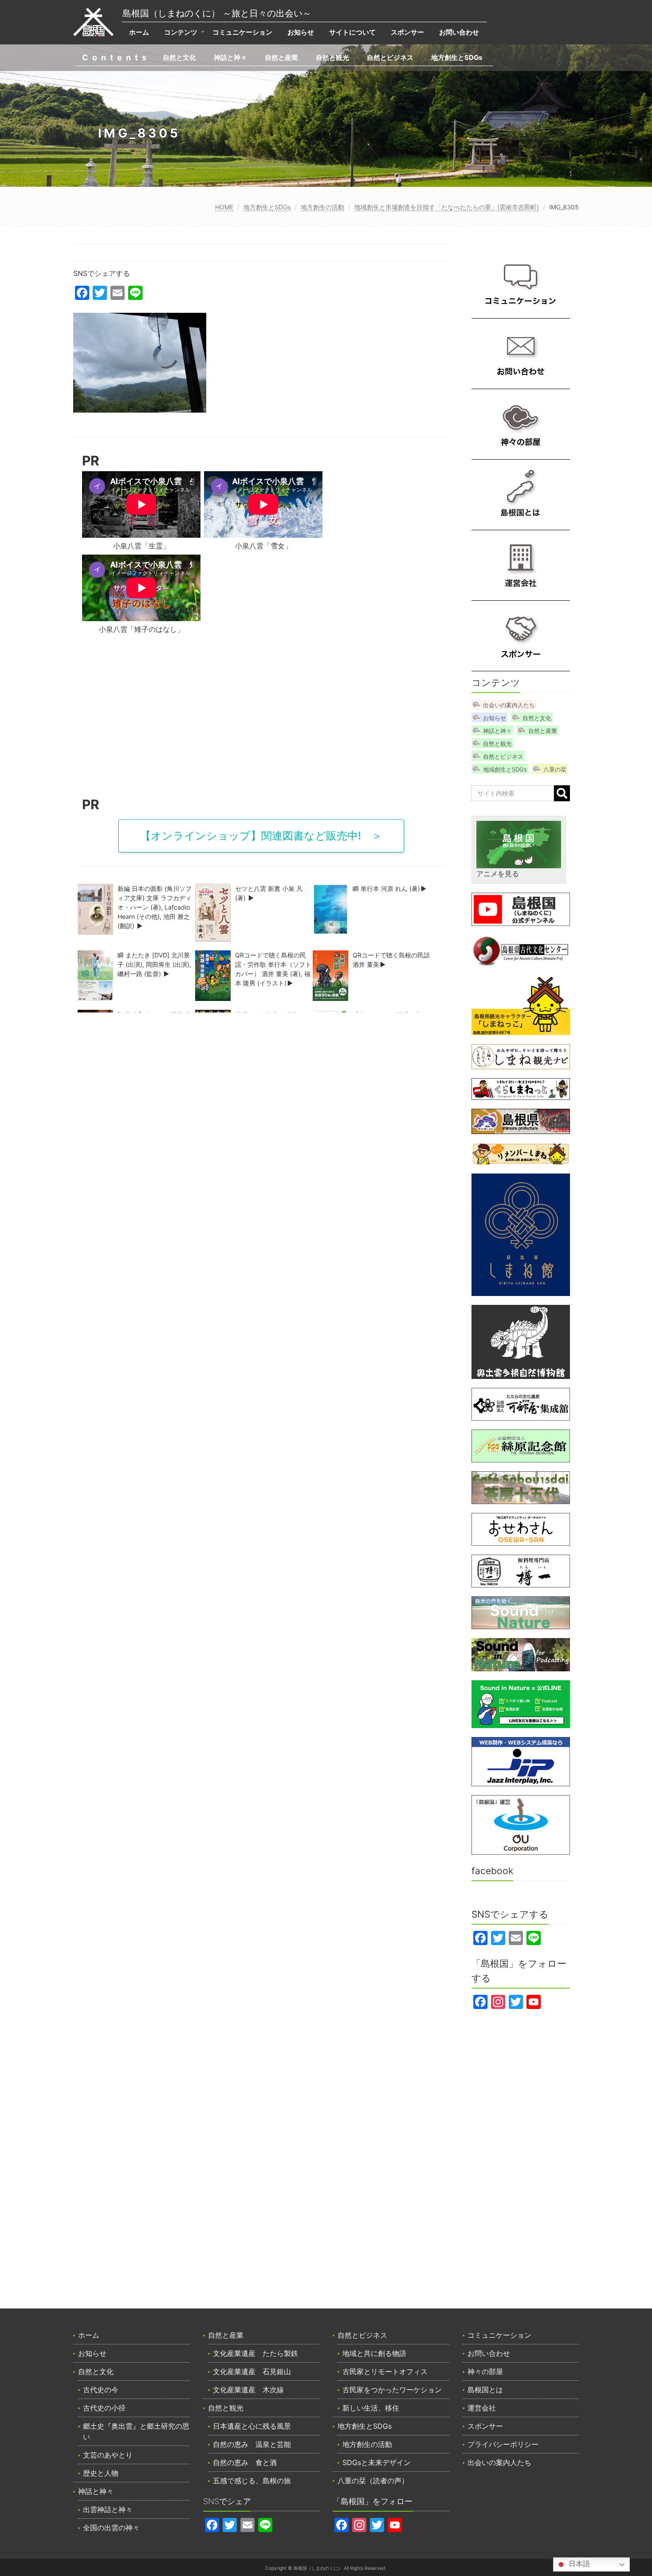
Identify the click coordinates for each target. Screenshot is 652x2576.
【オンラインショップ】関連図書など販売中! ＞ (261, 836)
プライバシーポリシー (503, 2444)
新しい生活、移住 (371, 2408)
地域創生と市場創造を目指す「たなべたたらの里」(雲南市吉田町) (447, 207)
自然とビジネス (390, 57)
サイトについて (352, 32)
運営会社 (482, 2408)
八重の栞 (555, 769)
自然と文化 (179, 57)
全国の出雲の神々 (111, 2528)
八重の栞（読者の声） (373, 2481)
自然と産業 (281, 57)
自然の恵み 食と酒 (245, 2462)
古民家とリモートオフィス (385, 2371)
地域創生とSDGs (505, 769)
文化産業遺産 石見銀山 (252, 2371)
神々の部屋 (485, 2371)
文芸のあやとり (108, 2455)
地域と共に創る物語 (374, 2353)
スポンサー (407, 32)
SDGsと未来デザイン (377, 2462)
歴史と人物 (101, 2473)
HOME (224, 207)
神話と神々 (230, 57)
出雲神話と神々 (108, 2509)
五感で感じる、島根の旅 (252, 2481)
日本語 (578, 2564)
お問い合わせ (459, 32)
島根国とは (485, 2390)
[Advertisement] (261, 719)
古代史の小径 (104, 2408)
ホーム (139, 32)
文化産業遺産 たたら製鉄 (255, 2353)
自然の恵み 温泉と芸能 (252, 2444)
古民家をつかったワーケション (392, 2390)
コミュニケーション (242, 32)
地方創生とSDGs (457, 57)
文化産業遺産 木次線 (248, 2390)
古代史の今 (101, 2390)
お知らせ (301, 32)
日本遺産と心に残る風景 (252, 2426)
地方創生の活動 (322, 207)
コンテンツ (181, 32)
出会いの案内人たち (509, 705)
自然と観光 (332, 57)
